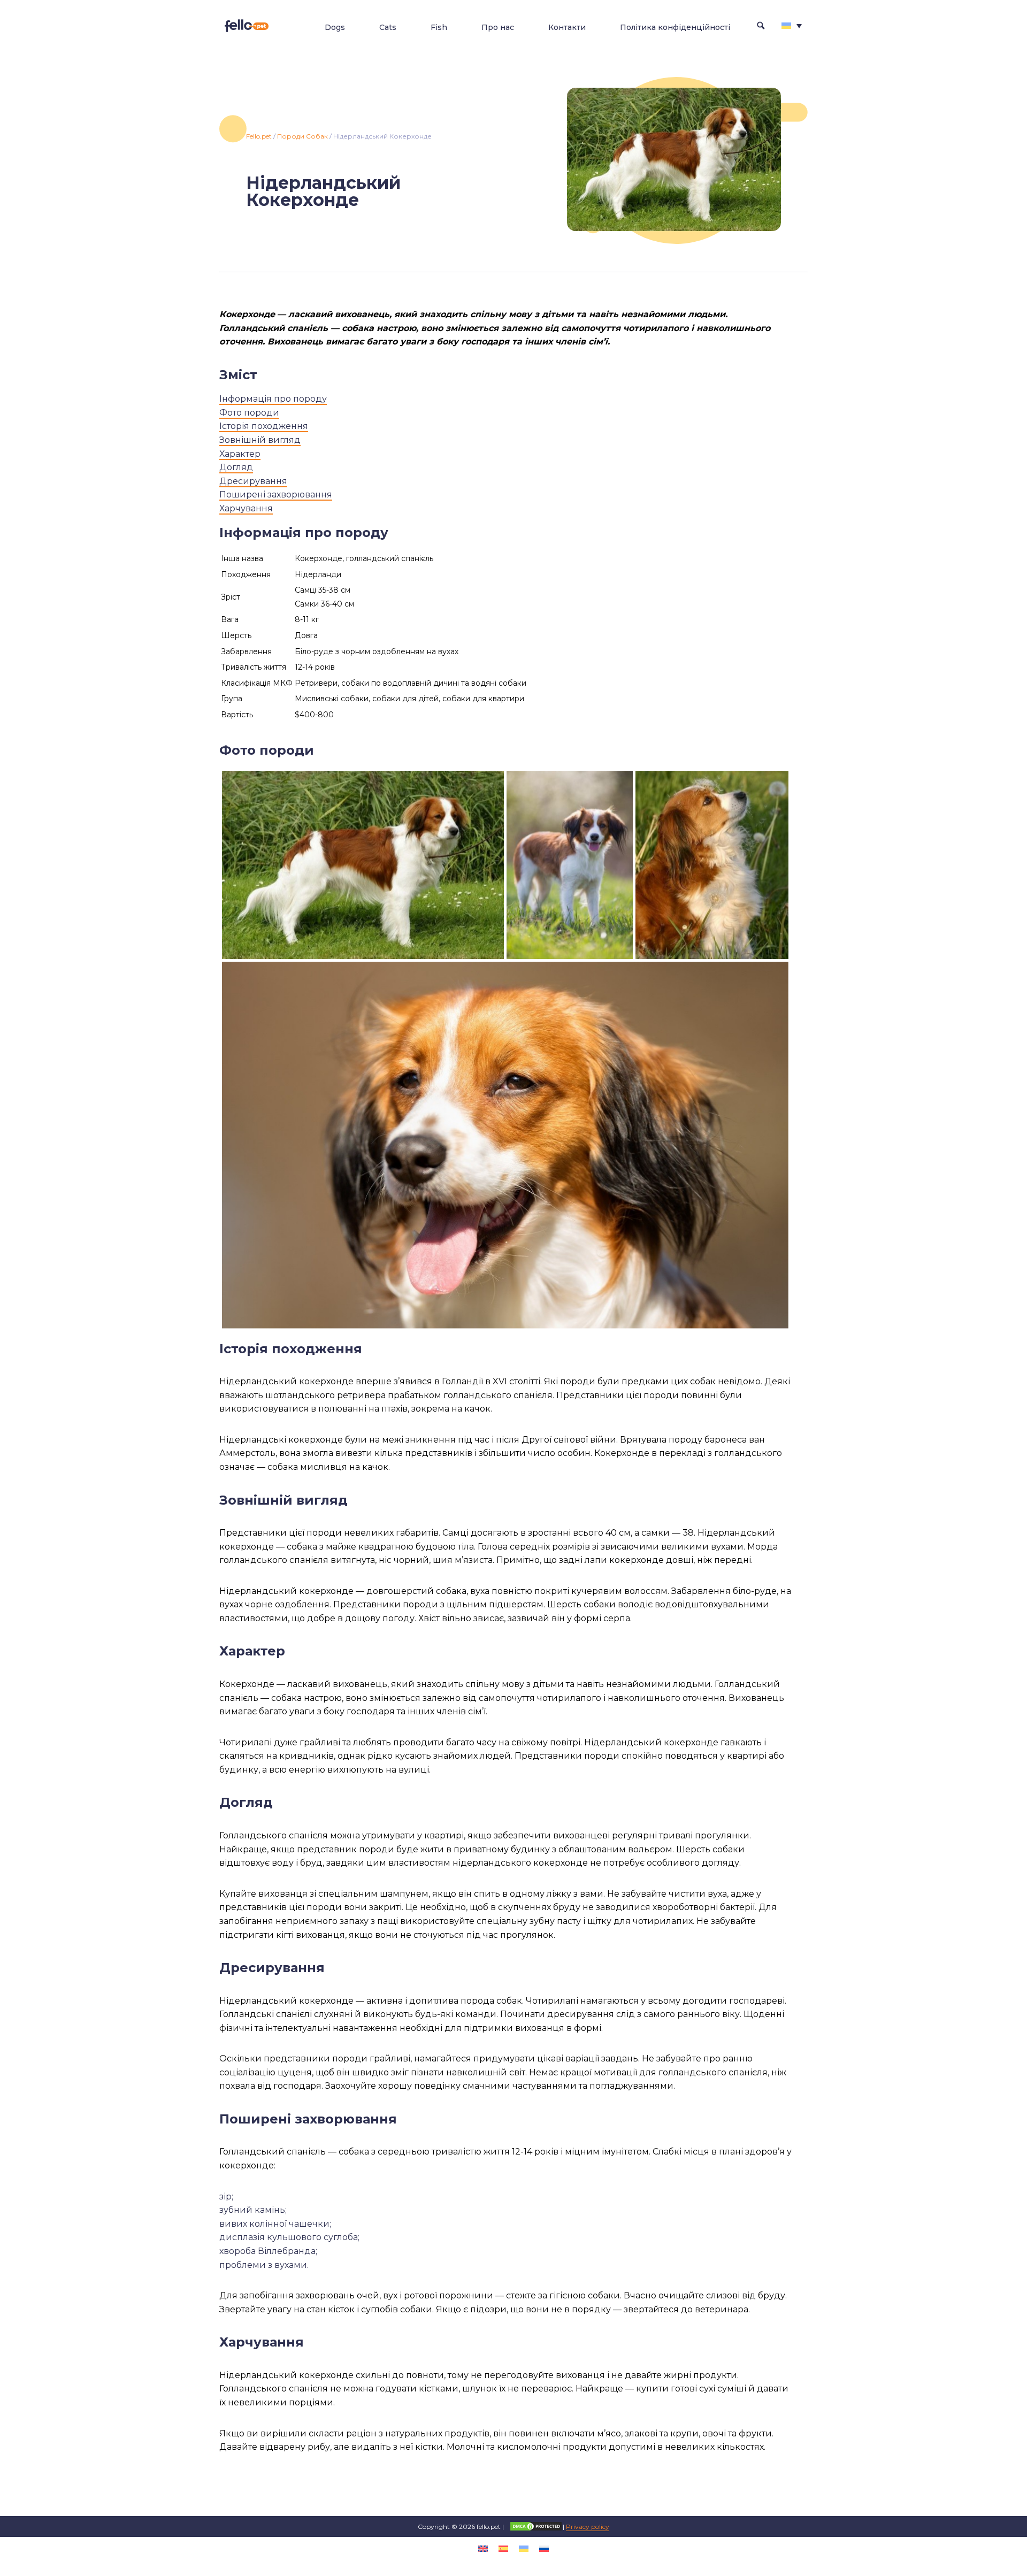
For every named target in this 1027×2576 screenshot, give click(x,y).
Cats (388, 27)
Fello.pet (259, 136)
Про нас (498, 27)
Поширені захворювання (276, 494)
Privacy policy (588, 2527)
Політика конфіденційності (675, 27)
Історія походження (264, 426)
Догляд (236, 467)
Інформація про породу (273, 399)
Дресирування (253, 481)
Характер (240, 454)
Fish (439, 27)
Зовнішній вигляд (260, 440)
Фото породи (249, 413)
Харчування (246, 508)
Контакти (567, 27)
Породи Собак (302, 136)
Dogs (335, 27)
